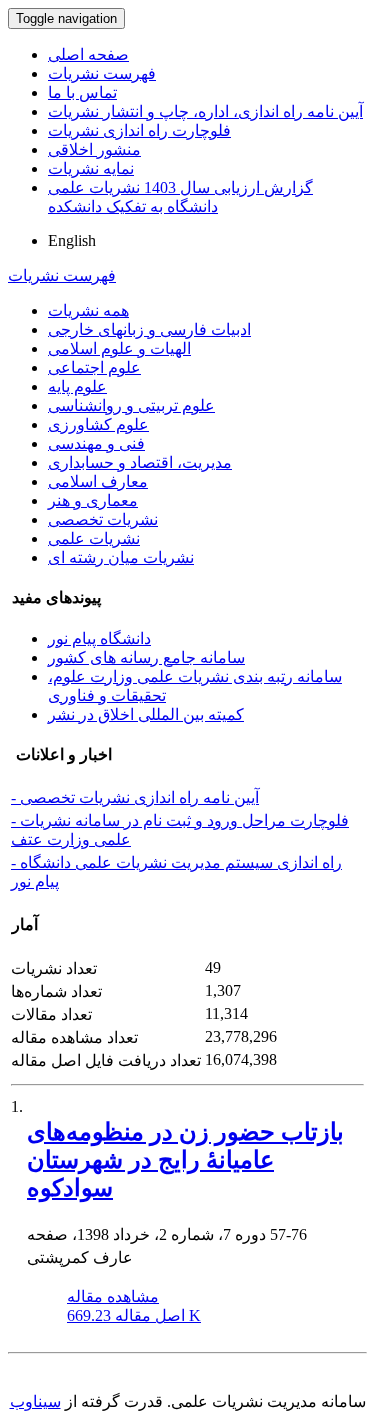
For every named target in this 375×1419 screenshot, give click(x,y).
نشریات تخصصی (103, 519)
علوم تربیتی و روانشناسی (131, 405)
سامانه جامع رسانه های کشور (146, 657)
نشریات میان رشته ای (121, 557)
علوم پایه (77, 386)
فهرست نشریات (102, 73)
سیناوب (35, 1401)
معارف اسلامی (98, 481)
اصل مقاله (134, 1315)
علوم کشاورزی (98, 424)
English (72, 240)
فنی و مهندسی (96, 443)
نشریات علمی (94, 538)
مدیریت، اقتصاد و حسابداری (140, 462)
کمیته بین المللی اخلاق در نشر (146, 714)
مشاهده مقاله (113, 1296)
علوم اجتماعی (94, 367)
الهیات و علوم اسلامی (119, 348)
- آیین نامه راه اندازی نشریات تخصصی (135, 797)
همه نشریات (88, 310)
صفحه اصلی (88, 54)
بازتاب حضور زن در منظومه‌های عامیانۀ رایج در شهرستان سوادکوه (185, 1160)
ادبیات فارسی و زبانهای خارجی (149, 329)
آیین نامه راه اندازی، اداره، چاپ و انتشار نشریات (205, 111)
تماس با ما (82, 92)
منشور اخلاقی (94, 149)
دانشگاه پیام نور (99, 638)
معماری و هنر (93, 500)
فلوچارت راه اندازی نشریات (139, 130)
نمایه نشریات (91, 168)
